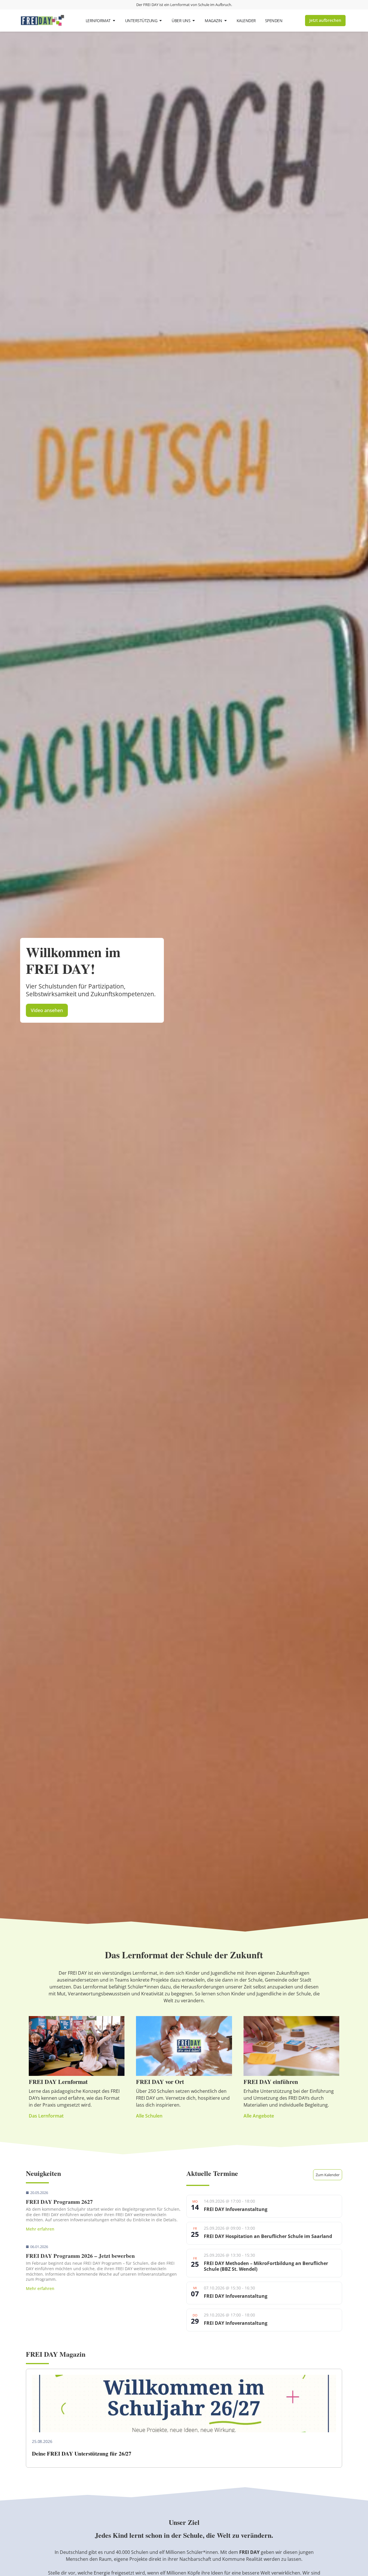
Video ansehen (47, 1010)
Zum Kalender (328, 2175)
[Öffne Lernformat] (114, 21)
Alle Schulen (149, 2116)
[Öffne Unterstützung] (161, 21)
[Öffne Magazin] (226, 21)
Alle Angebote (259, 2116)
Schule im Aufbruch (215, 5)
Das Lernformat (46, 2116)
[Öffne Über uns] (194, 21)
